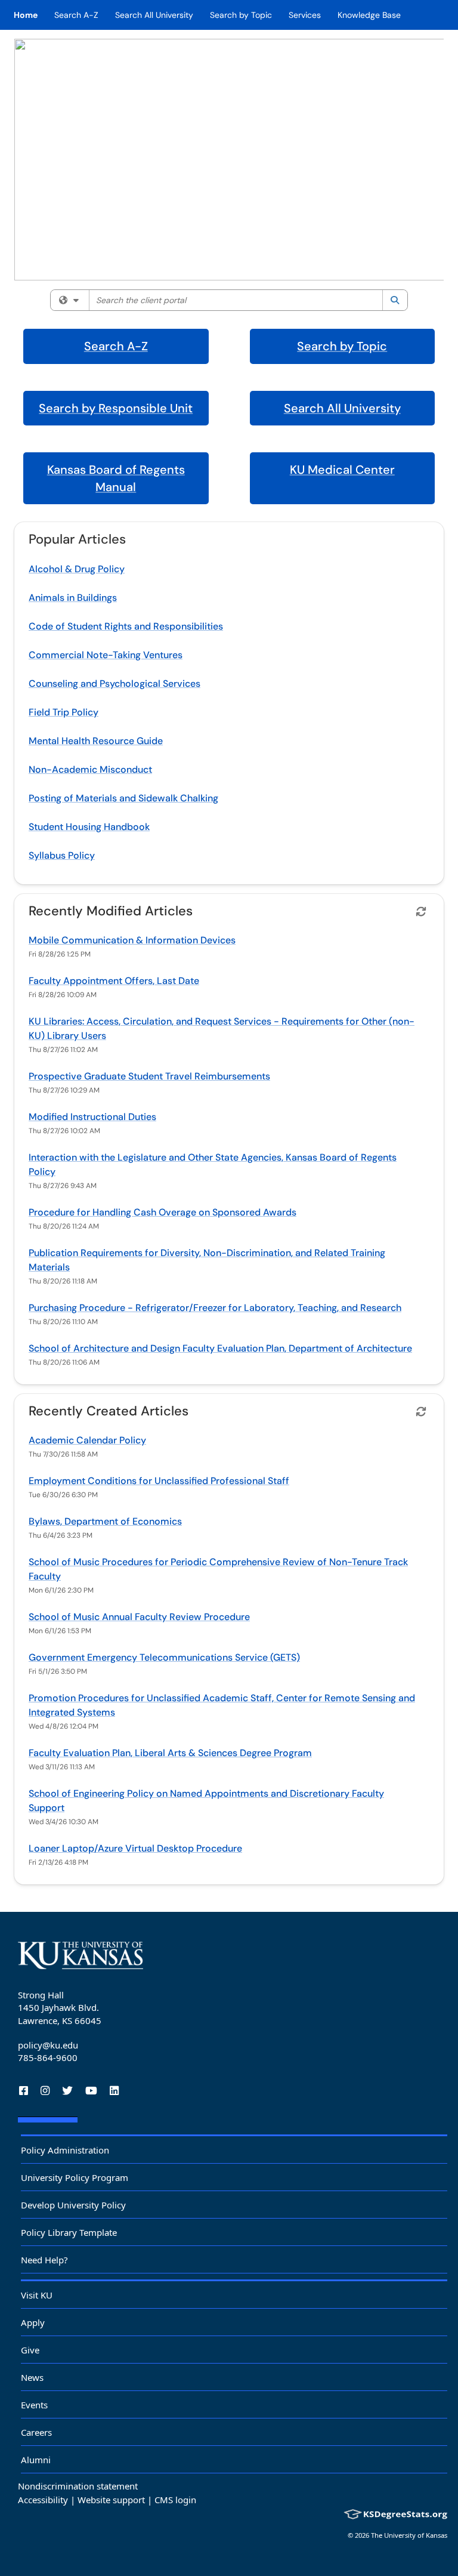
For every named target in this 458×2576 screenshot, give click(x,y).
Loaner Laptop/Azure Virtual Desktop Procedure (135, 1848)
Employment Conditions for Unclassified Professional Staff (159, 1481)
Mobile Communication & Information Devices (132, 940)
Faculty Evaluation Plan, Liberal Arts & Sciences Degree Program (170, 1753)
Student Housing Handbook (89, 827)
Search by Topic (241, 15)
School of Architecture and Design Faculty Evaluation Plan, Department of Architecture (220, 1348)
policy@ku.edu (48, 2045)
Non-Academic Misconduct (90, 769)
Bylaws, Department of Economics (105, 1521)
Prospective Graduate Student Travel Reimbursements (149, 1076)
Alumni (36, 2460)
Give (30, 2350)
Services (305, 15)
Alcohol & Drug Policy (77, 569)
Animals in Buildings (73, 598)
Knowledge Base (369, 15)
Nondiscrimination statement (78, 2486)
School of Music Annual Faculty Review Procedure (139, 1617)
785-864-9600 (48, 2057)
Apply (33, 2322)
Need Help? (44, 2260)
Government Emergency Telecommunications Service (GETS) (164, 1657)
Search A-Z (76, 15)
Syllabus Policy (62, 855)
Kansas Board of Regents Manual (116, 478)
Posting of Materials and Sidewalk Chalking (123, 798)
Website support (111, 2500)
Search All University (154, 15)
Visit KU (37, 2295)
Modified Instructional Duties (92, 1117)
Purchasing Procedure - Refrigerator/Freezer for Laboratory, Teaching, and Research (215, 1308)
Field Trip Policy (64, 712)
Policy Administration (65, 2150)
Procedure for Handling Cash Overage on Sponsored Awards (163, 1212)
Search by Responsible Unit (116, 408)
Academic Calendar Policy (87, 1440)
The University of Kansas (409, 2535)
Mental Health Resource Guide (96, 741)
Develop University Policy (73, 2205)
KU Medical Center (342, 470)
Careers (36, 2432)
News (32, 2377)
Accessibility (43, 2500)
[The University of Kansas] (81, 1955)
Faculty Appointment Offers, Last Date (114, 981)
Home (26, 15)
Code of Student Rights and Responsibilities (126, 626)
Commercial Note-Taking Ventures (106, 655)
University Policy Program (75, 2177)
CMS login (175, 2500)
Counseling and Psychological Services (114, 684)
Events (34, 2405)
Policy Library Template (69, 2232)
